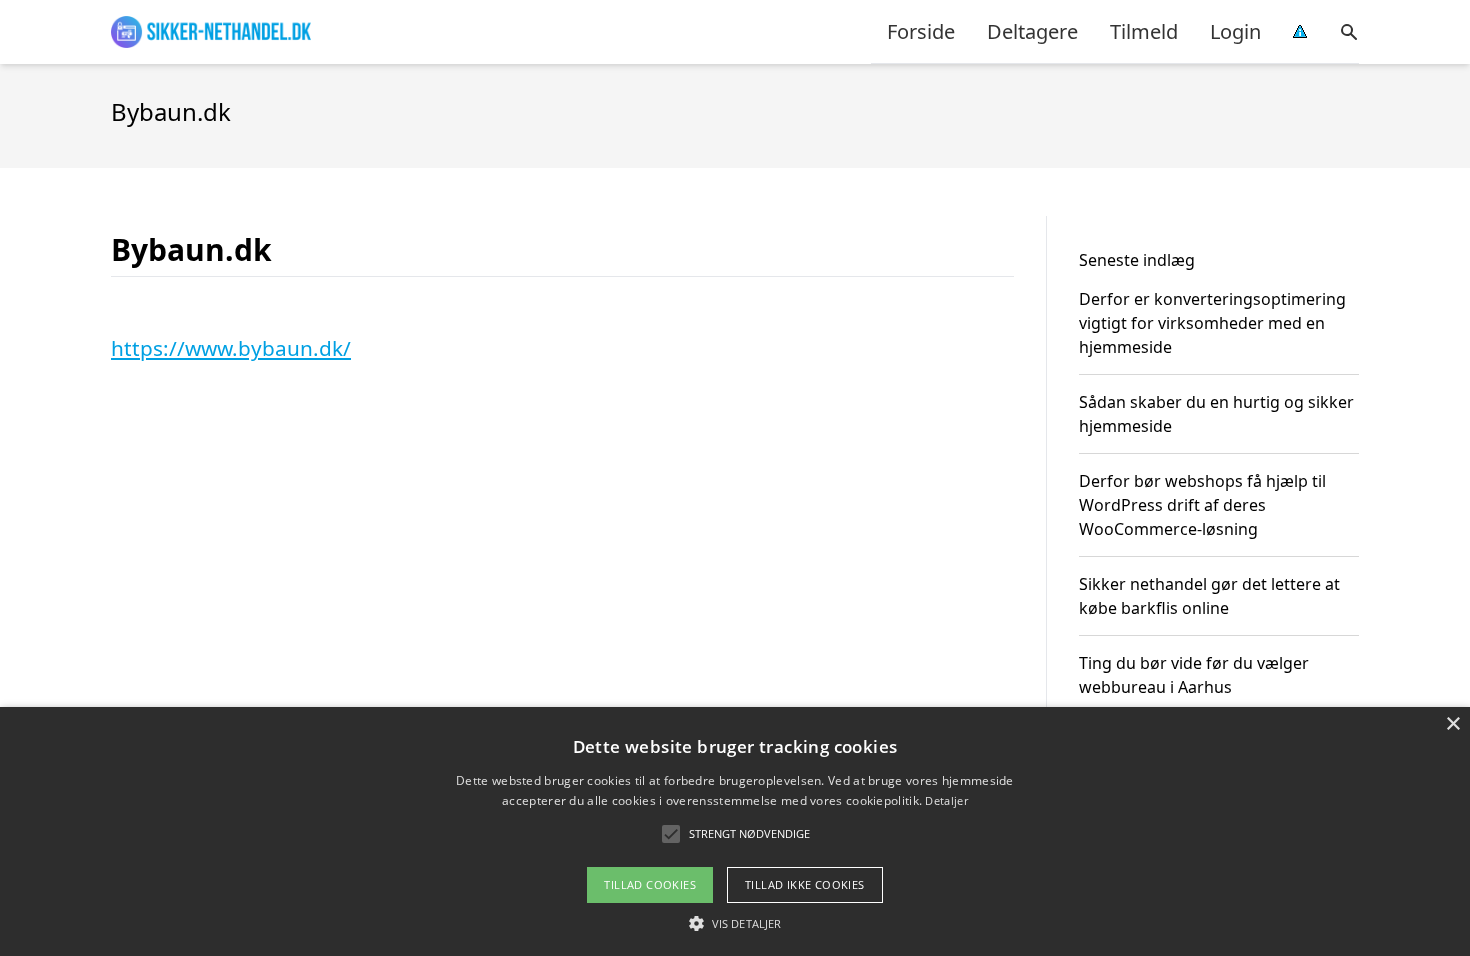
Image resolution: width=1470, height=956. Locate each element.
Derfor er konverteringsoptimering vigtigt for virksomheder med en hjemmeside (1212, 323)
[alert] (735, 831)
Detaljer (946, 800)
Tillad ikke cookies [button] (805, 884)
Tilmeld (1144, 31)
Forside (921, 31)
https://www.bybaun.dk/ (231, 348)
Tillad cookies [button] (650, 884)
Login (1235, 31)
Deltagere (1032, 31)
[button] (735, 923)
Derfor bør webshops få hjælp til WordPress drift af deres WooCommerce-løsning (1202, 505)
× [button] (1452, 724)
